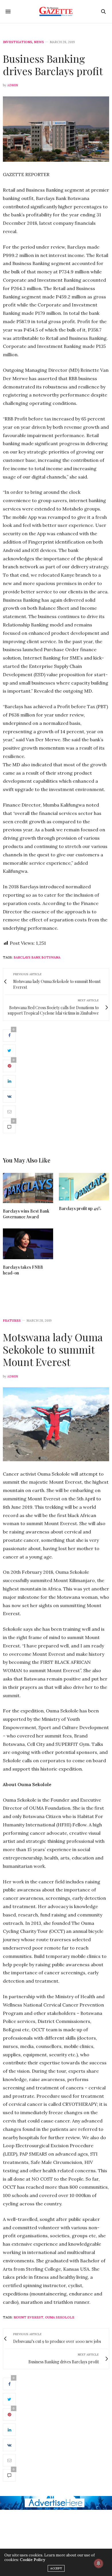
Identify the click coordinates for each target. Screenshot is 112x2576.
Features (12, 1321)
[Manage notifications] (99, 2563)
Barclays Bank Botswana (37, 957)
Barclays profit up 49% (80, 1208)
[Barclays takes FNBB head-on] (28, 1244)
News (39, 42)
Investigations (18, 42)
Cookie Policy (32, 2560)
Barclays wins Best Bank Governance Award (26, 1214)
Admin (13, 85)
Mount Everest (28, 2317)
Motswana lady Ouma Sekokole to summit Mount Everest (53, 1349)
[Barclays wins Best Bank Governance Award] (28, 1188)
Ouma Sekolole (60, 2317)
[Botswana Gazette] (56, 12)
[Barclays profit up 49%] (84, 1187)
